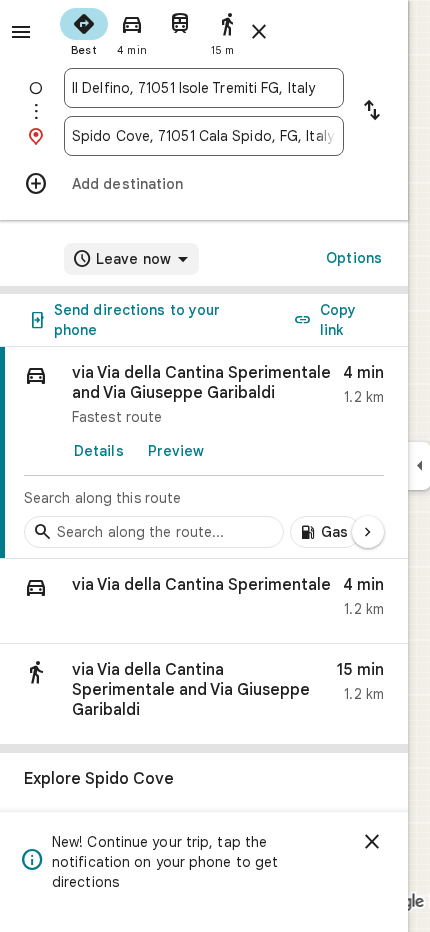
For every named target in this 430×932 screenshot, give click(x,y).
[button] (204, 601)
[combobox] (204, 88)
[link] (204, 453)
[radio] (84, 30)
